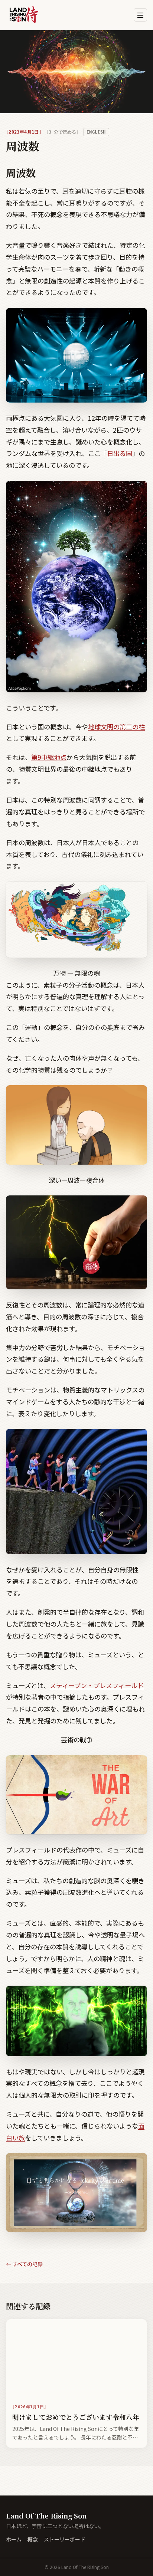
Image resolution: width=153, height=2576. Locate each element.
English (96, 132)
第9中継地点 (49, 757)
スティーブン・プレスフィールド (97, 1685)
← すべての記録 (24, 2264)
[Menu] (140, 15)
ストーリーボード (65, 2539)
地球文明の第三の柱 (116, 727)
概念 (33, 2539)
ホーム (14, 2539)
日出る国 (120, 453)
